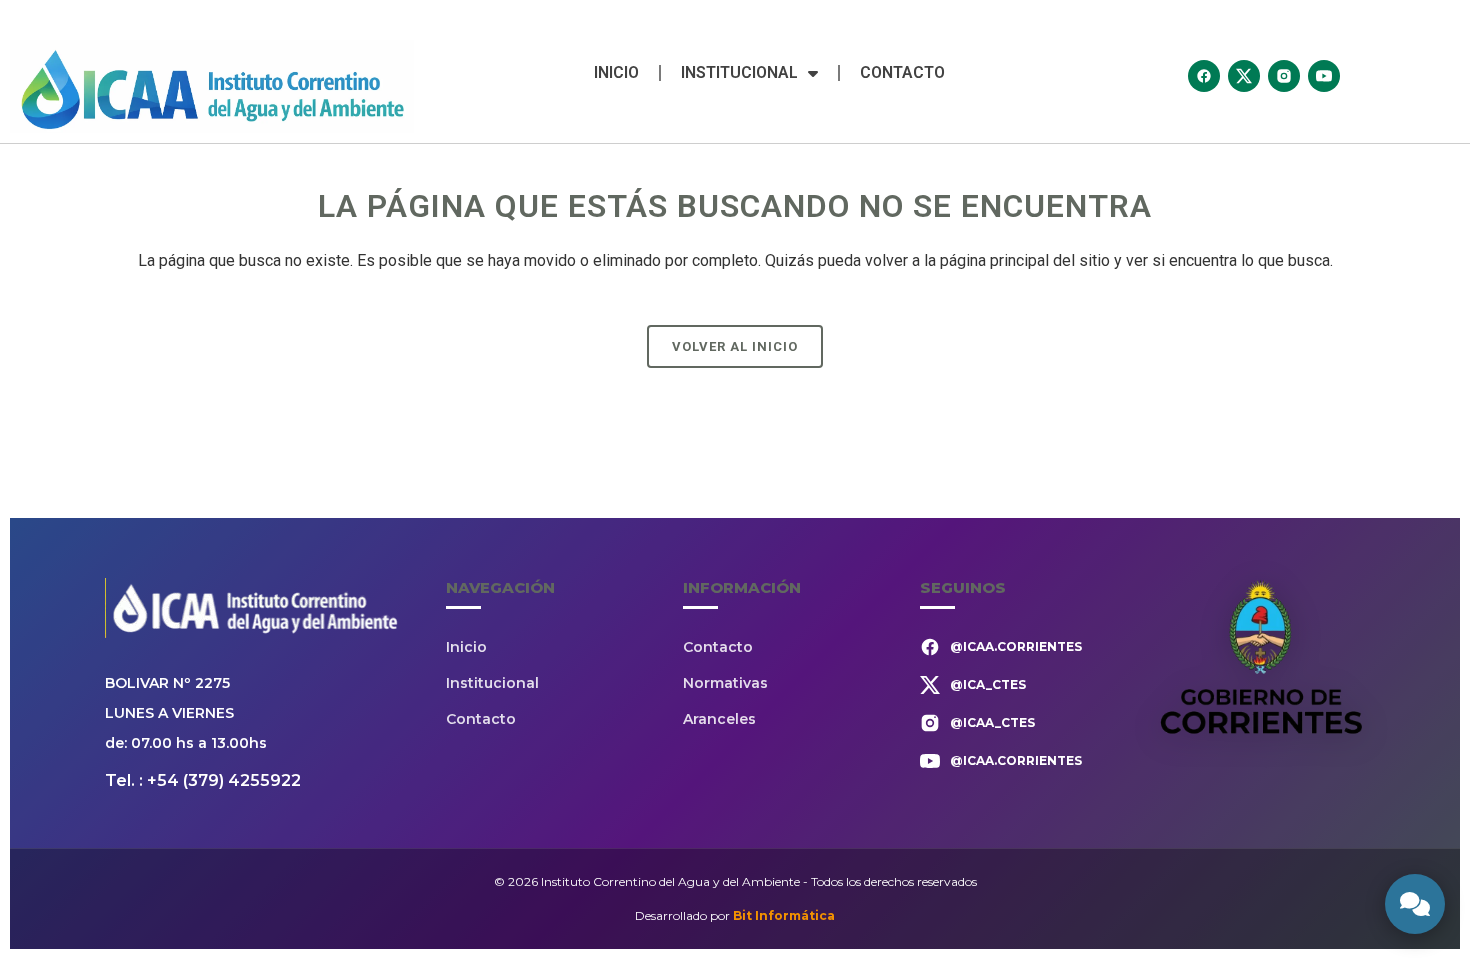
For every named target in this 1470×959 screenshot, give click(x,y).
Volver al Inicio (735, 346)
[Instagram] (1284, 76)
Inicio (616, 72)
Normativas (725, 683)
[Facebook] (1204, 76)
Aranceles (719, 719)
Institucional (739, 72)
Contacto (902, 72)
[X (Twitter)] (1244, 76)
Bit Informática (784, 915)
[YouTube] (1324, 76)
